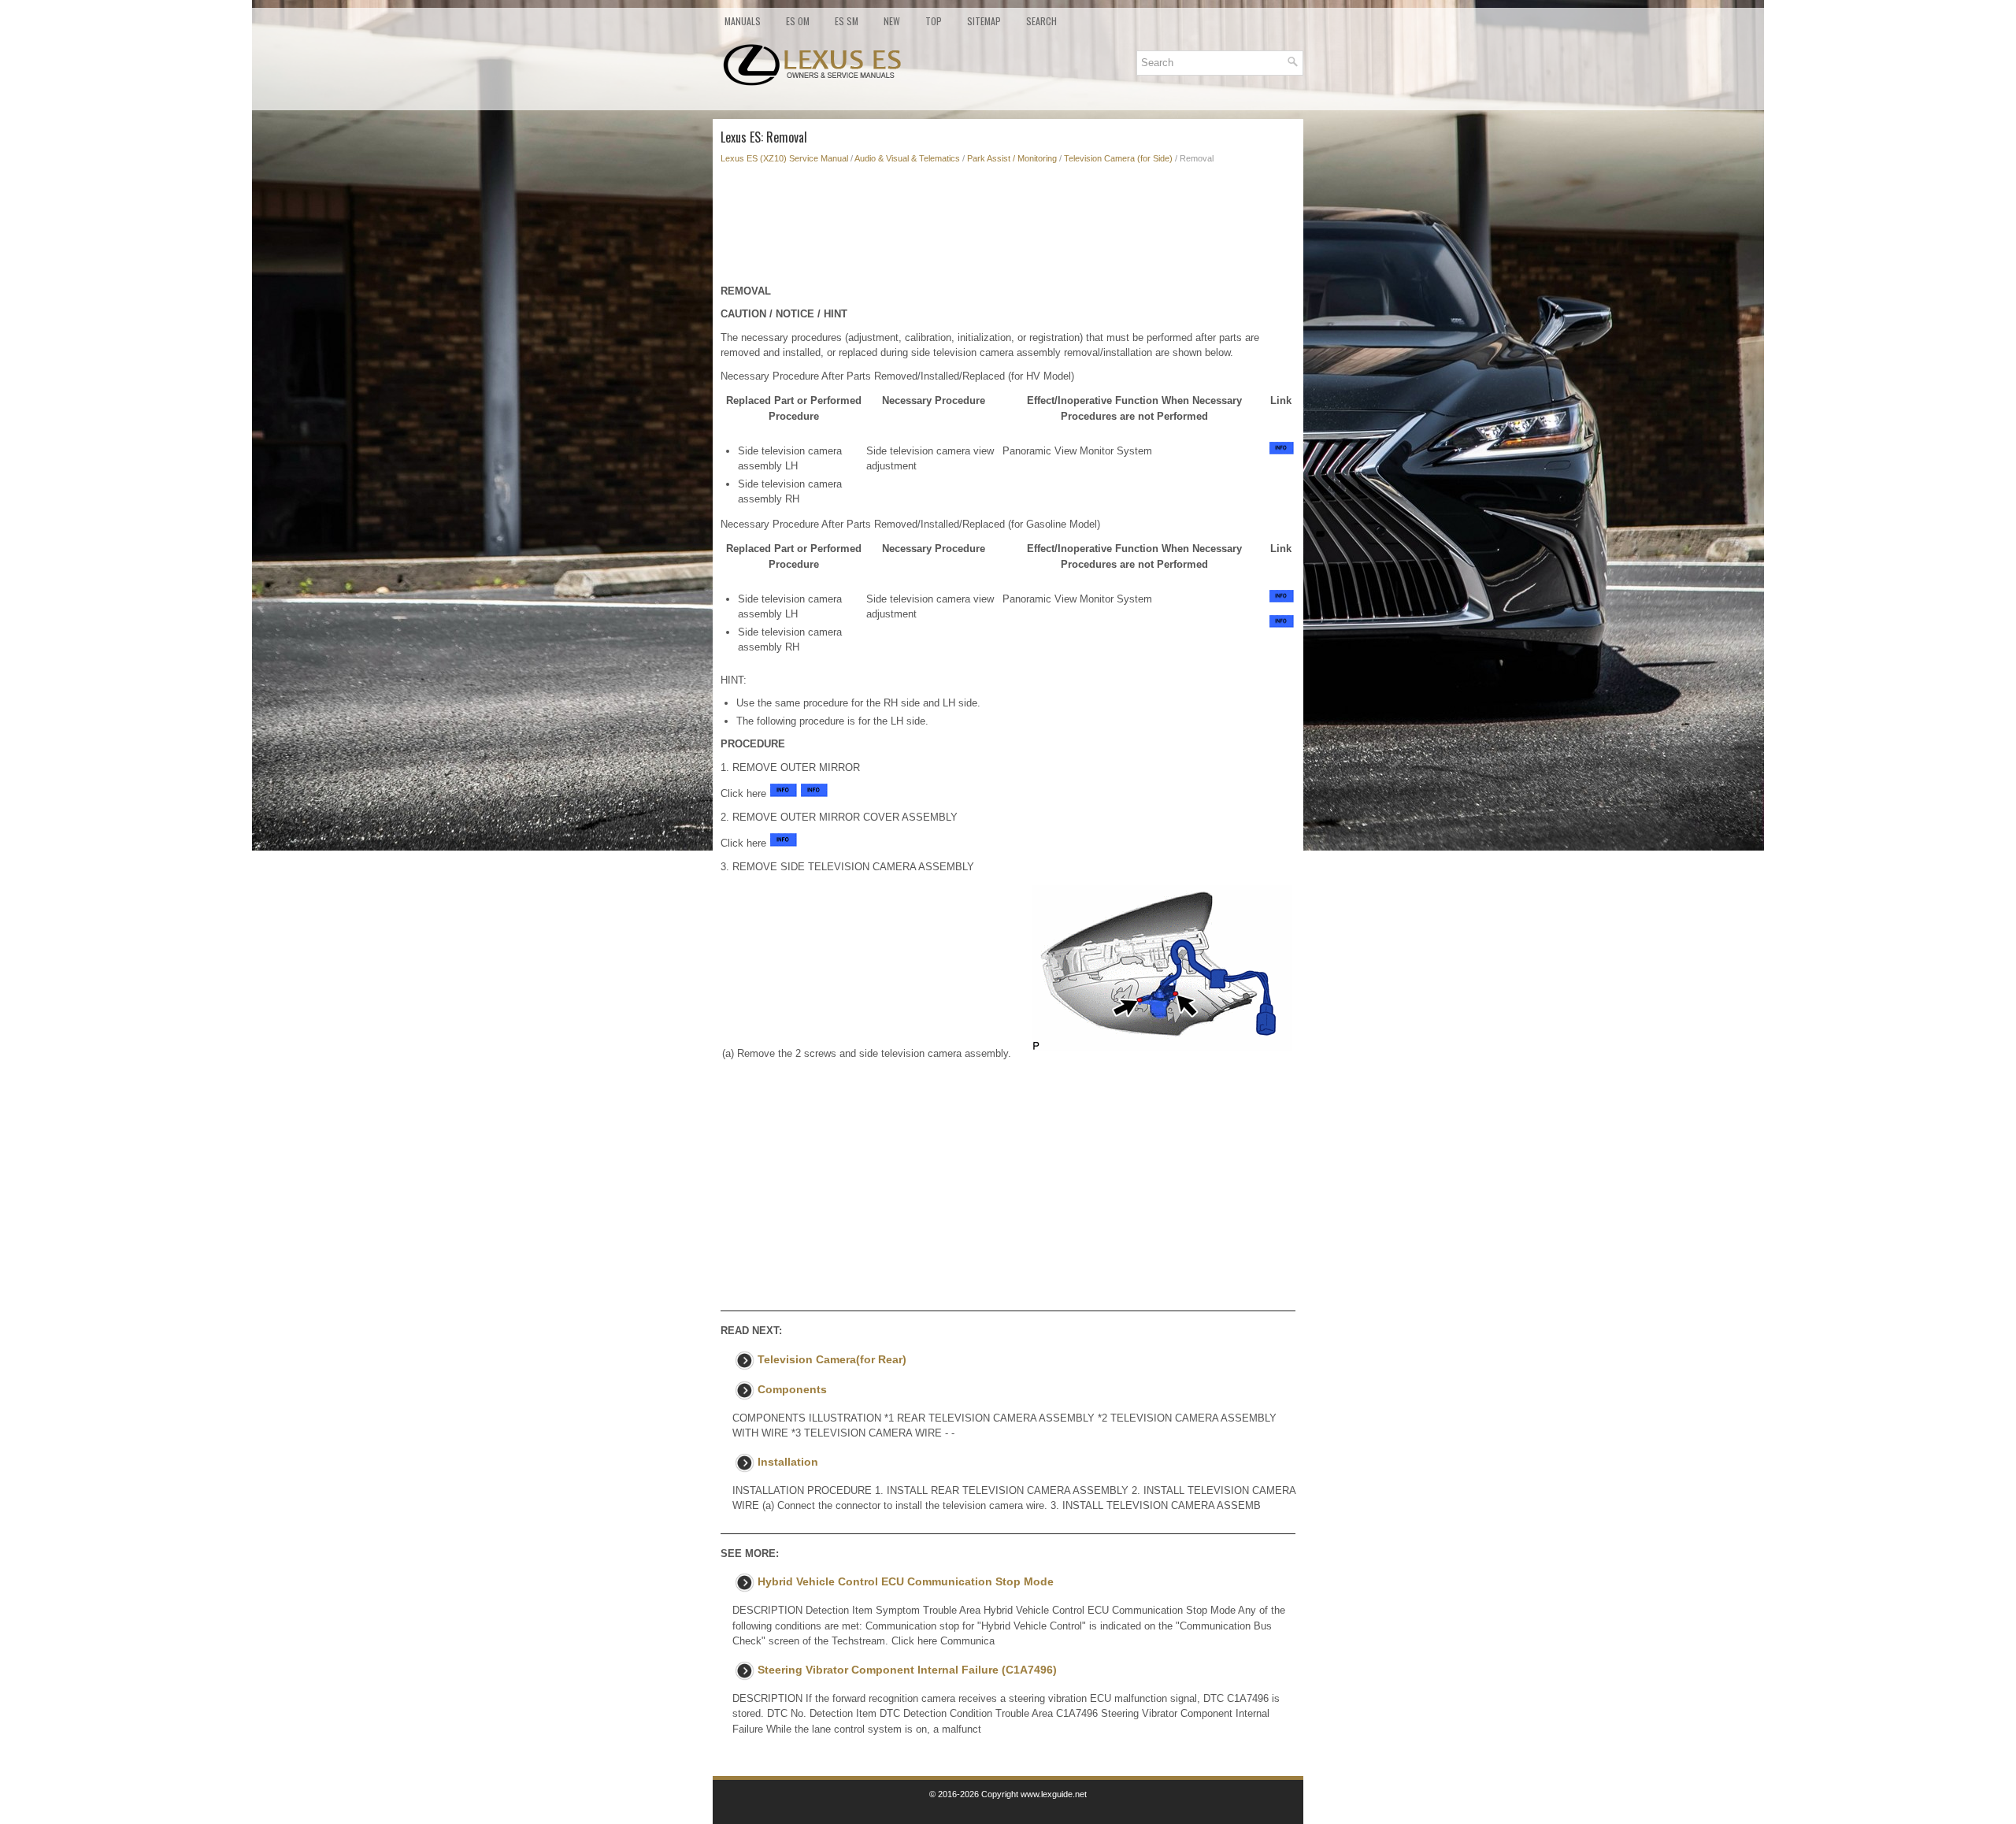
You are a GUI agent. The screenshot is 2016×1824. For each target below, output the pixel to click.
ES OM (798, 21)
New (892, 21)
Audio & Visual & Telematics (907, 158)
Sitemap (984, 21)
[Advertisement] (1008, 228)
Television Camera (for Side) (1118, 158)
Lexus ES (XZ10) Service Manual (784, 158)
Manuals (743, 21)
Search (1041, 21)
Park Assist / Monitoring (1012, 158)
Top (934, 21)
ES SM (847, 21)
